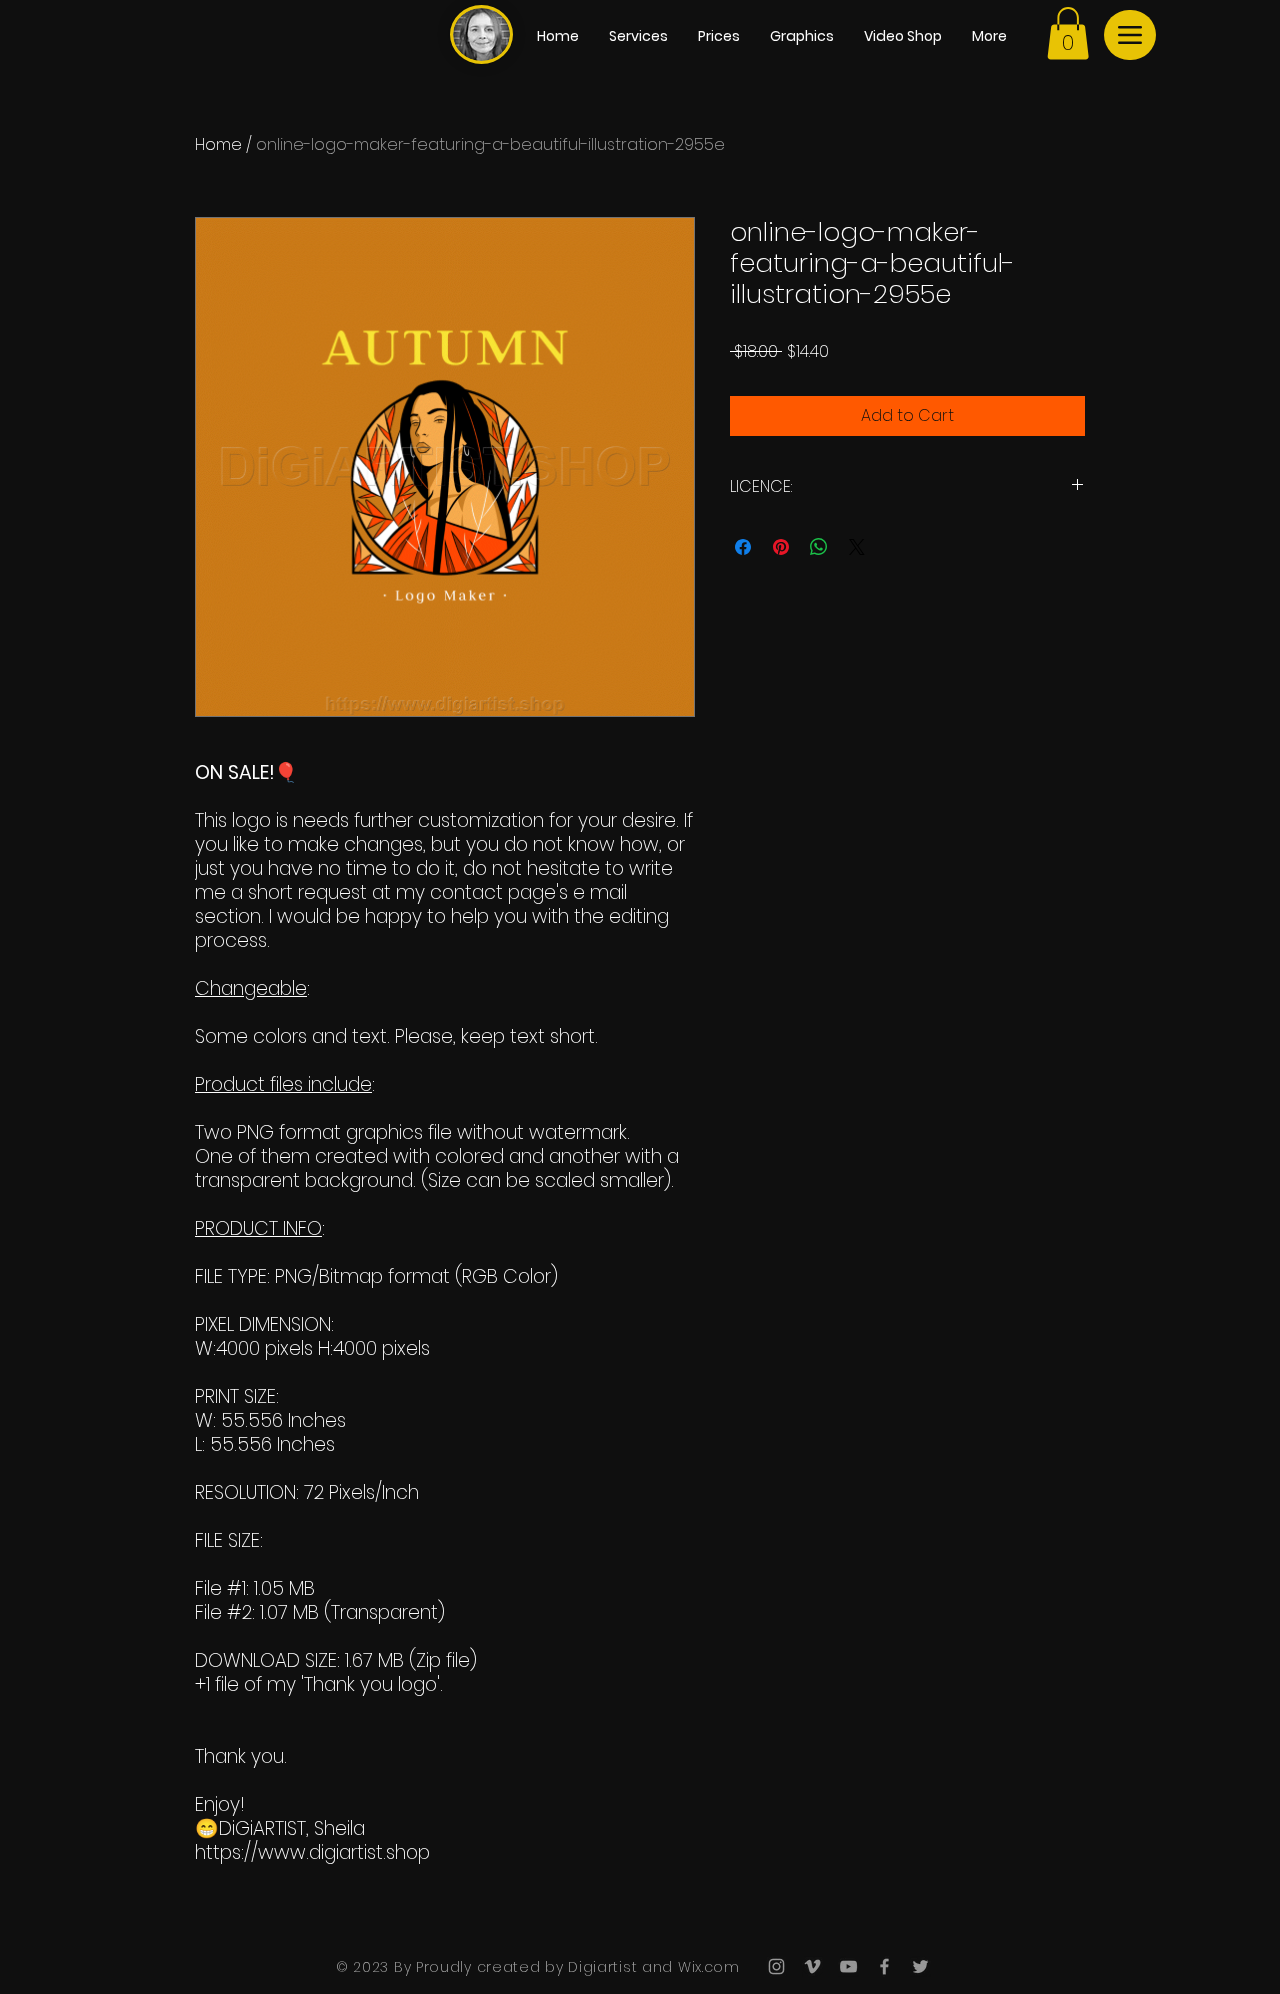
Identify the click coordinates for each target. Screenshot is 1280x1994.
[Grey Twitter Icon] (920, 1966)
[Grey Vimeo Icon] (812, 1966)
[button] (1068, 33)
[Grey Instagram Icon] (776, 1966)
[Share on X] (857, 547)
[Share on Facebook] (743, 547)
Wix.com (706, 1967)
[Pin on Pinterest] (781, 547)
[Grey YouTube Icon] (848, 1966)
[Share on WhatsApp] (819, 547)
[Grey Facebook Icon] (884, 1966)
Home (218, 144)
